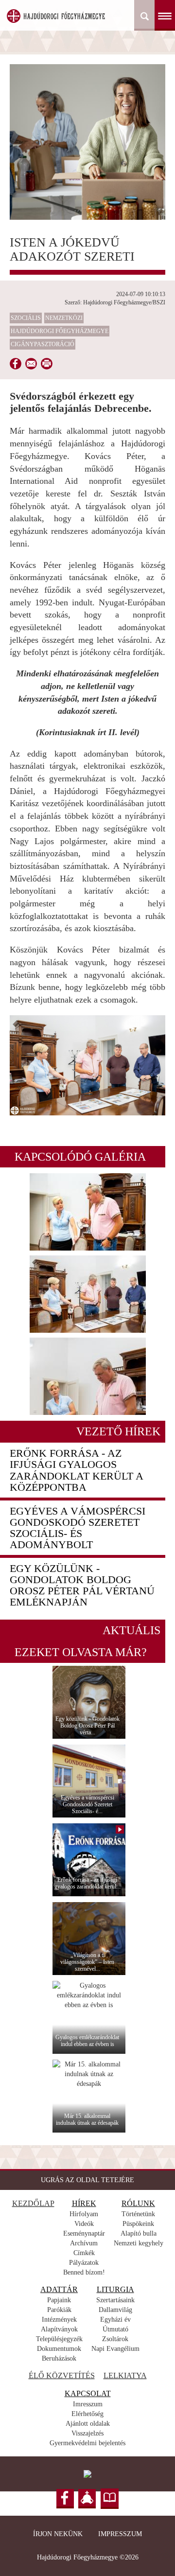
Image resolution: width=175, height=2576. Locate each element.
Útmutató (115, 2329)
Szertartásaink (115, 2300)
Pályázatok (84, 2263)
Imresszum (88, 2404)
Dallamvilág (115, 2310)
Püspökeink (138, 2224)
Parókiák (59, 2310)
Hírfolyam (84, 2214)
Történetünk (138, 2214)
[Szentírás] (110, 2499)
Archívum (84, 2243)
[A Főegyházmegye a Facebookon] (65, 2499)
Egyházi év (115, 2320)
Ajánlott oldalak (88, 2424)
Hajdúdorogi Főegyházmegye (60, 331)
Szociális (26, 318)
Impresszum (120, 2534)
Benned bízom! (84, 2272)
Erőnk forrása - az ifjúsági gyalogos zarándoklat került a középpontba (76, 1470)
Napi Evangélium (115, 2349)
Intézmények (59, 2320)
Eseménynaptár (84, 2233)
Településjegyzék (59, 2339)
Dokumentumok (59, 2349)
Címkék (84, 2253)
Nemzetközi (64, 318)
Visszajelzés (87, 2433)
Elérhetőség (87, 2414)
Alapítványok (59, 2329)
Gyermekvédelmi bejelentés (87, 2443)
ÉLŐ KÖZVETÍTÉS (62, 2375)
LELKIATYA (125, 2375)
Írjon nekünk (58, 2534)
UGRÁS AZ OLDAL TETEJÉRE (87, 2180)
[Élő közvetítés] (87, 2499)
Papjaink (59, 2300)
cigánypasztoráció (43, 344)
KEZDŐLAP (33, 2203)
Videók (84, 2224)
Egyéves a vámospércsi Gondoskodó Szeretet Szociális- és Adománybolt (78, 1528)
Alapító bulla (139, 2233)
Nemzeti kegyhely (139, 2243)
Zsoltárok (115, 2339)
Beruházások (59, 2358)
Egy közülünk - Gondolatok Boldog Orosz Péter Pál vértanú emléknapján (82, 1585)
